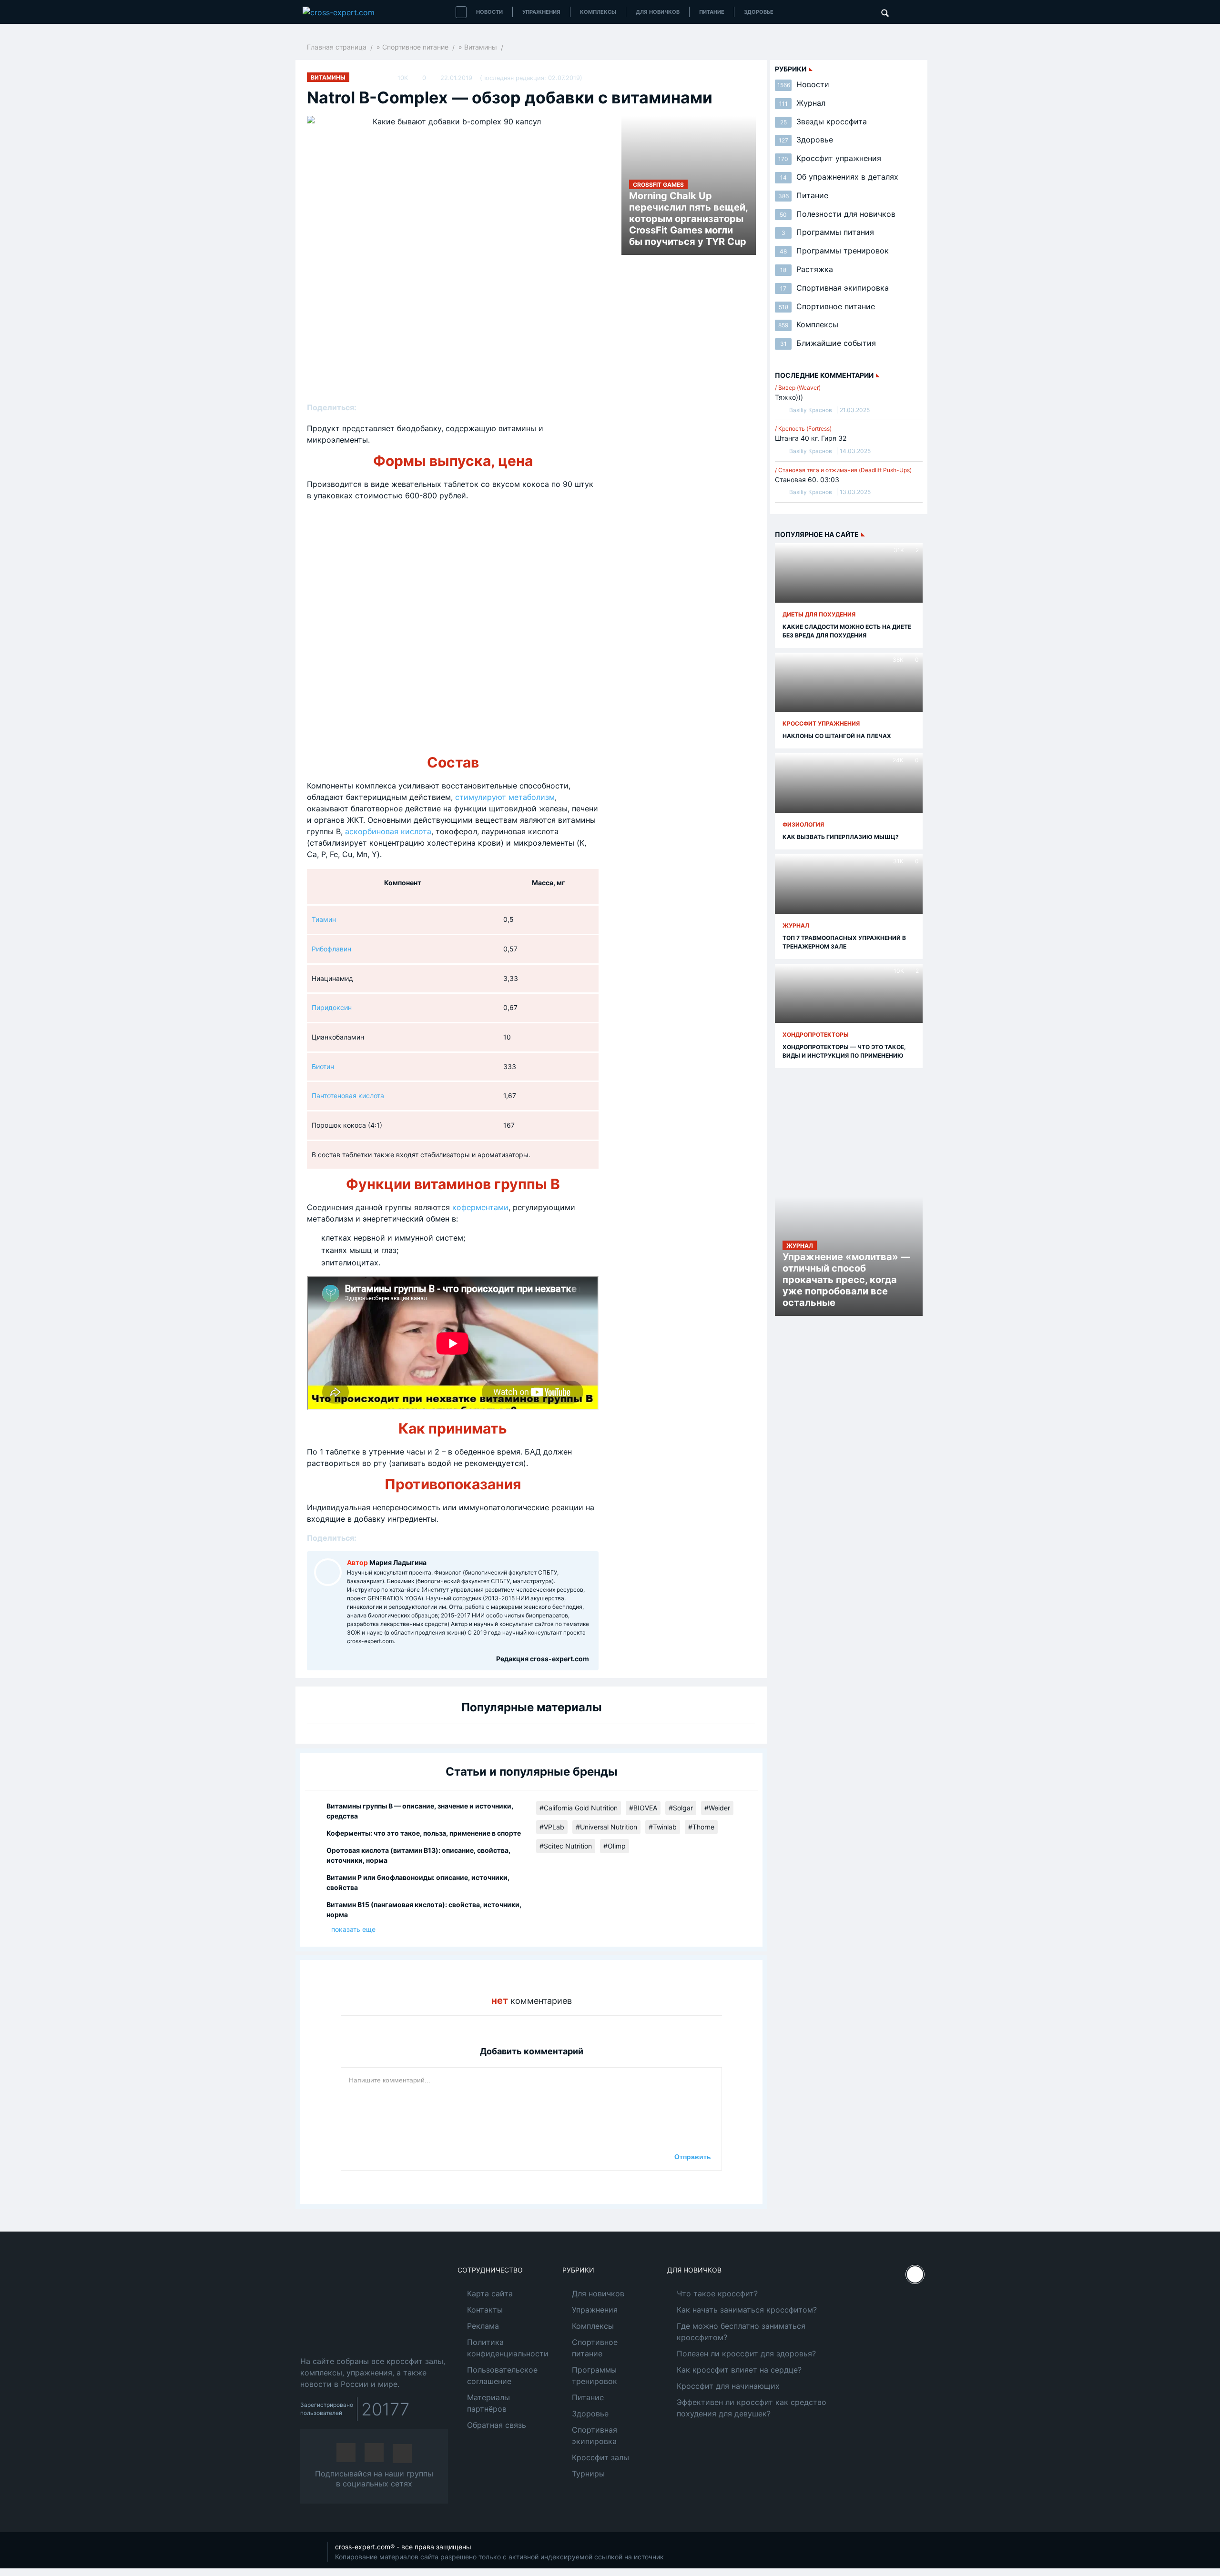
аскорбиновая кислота (388, 831)
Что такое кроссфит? (717, 2293)
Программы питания (828, 232)
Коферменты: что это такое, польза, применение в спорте (424, 1833)
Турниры (588, 2474)
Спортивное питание (415, 47)
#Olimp (615, 1846)
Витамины (481, 47)
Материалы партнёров (488, 2403)
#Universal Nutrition (606, 1827)
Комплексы (598, 12)
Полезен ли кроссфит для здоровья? (746, 2354)
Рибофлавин (331, 949)
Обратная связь (497, 2425)
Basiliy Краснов (811, 410)
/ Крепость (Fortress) (803, 429)
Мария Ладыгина (398, 1562)
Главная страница (337, 47)
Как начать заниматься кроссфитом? (747, 2310)
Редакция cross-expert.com (543, 1659)
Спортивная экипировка (834, 288)
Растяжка (807, 269)
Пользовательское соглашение (502, 2375)
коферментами (480, 1207)
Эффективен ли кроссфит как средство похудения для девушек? (752, 2408)
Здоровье (759, 12)
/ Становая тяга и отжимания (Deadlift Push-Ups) (843, 470)
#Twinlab (663, 1827)
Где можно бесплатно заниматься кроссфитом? (741, 2332)
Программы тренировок (834, 251)
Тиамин (324, 919)
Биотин (323, 1066)
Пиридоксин (332, 1007)
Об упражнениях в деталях (839, 177)
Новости (489, 12)
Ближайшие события (828, 343)
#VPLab (552, 1827)
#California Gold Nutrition (579, 1808)
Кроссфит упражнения (830, 158)
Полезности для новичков (838, 214)
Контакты (485, 2310)
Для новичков (658, 12)
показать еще (353, 1929)
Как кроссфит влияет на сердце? (739, 2370)
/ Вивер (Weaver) (798, 388)
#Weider (717, 1808)
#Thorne (701, 1827)
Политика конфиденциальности (508, 2348)
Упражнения (541, 12)
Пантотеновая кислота (348, 1096)
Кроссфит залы (600, 2457)
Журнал (802, 103)
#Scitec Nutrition (566, 1846)
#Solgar (681, 1808)
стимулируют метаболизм (505, 797)
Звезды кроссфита (823, 121)
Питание (712, 12)
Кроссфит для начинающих (728, 2386)
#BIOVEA (643, 1808)
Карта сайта (490, 2293)
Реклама (483, 2326)
